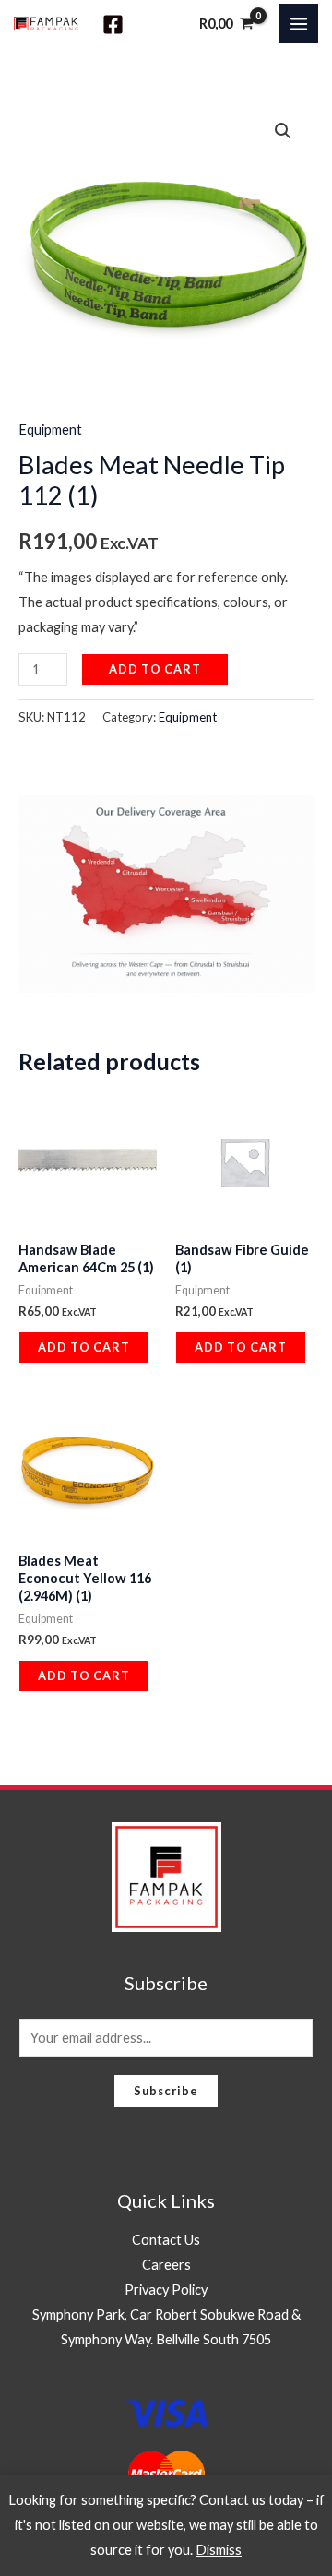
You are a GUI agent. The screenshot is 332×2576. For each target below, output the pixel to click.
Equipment (50, 429)
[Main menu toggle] (299, 23)
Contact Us (166, 2240)
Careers (166, 2265)
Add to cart (155, 669)
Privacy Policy (166, 2290)
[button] (283, 131)
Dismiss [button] (219, 2550)
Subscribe (166, 2091)
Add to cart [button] (84, 1347)
